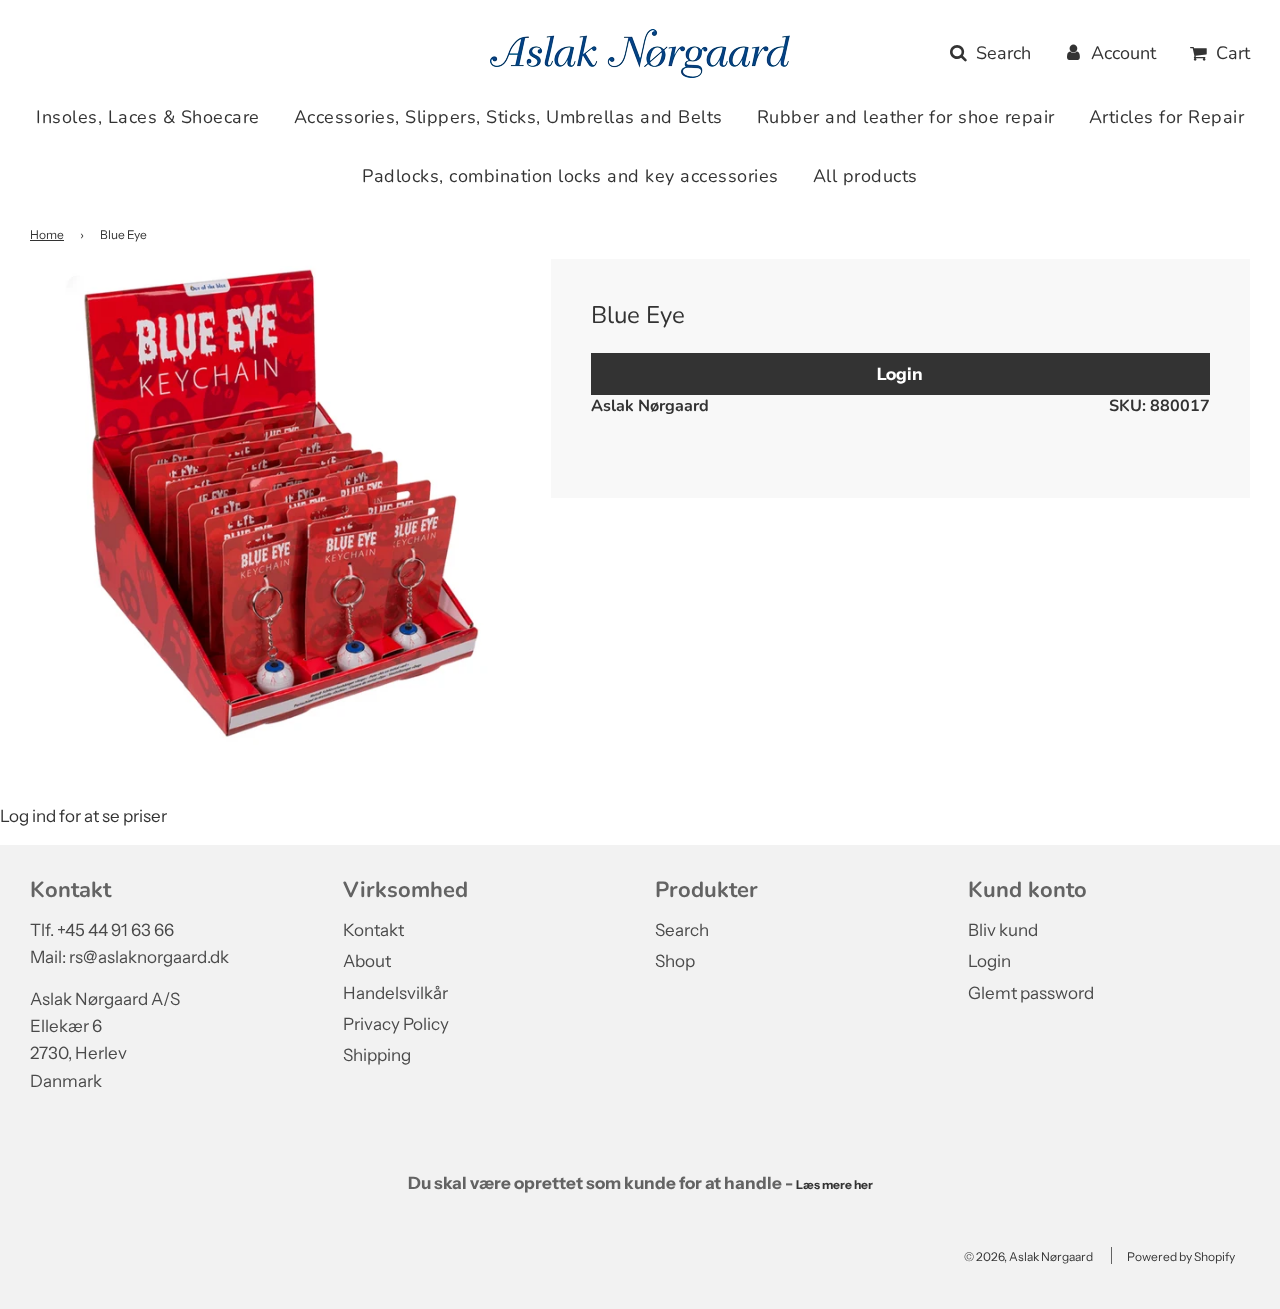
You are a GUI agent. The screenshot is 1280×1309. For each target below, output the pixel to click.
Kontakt (373, 930)
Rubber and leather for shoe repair (906, 117)
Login (900, 373)
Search (682, 930)
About (367, 961)
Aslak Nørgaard (650, 406)
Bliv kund (1003, 930)
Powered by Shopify (1181, 1256)
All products (865, 176)
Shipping (377, 1055)
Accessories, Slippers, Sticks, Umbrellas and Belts (508, 117)
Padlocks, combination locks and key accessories (570, 176)
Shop (675, 961)
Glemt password (1031, 993)
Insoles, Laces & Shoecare (148, 117)
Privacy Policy (396, 1024)
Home (47, 234)
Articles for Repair (1167, 117)
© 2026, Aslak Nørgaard (1028, 1256)
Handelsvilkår (395, 993)
